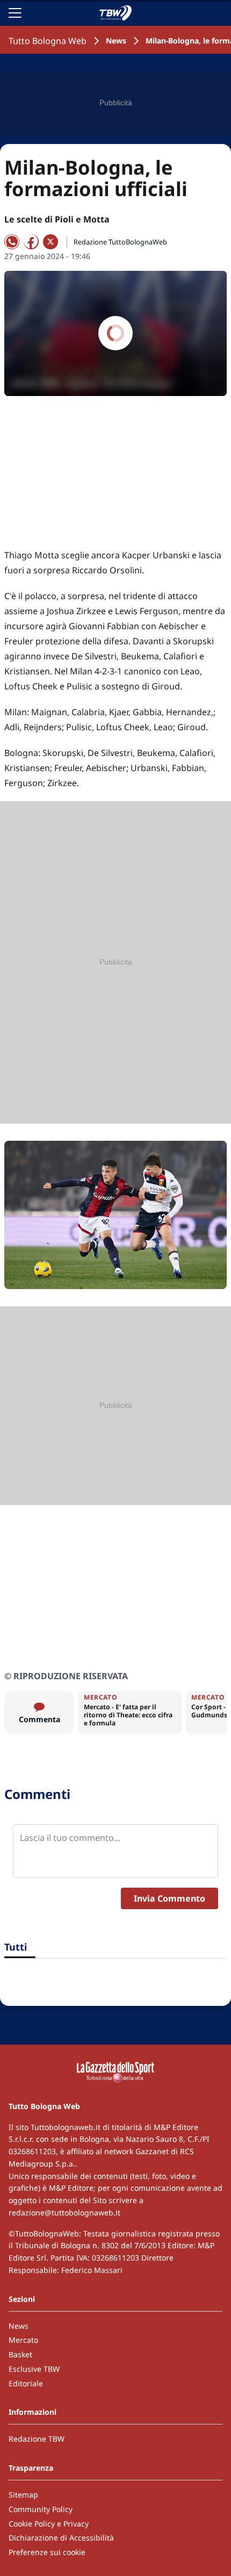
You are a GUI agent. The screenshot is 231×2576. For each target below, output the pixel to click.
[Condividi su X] (50, 242)
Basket (20, 2354)
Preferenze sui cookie (47, 2552)
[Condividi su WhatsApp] (12, 242)
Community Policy (41, 2509)
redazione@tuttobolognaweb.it (64, 2212)
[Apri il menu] (15, 13)
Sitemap (23, 2495)
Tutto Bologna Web (48, 41)
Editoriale (26, 2383)
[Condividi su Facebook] (31, 242)
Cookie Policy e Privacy (49, 2524)
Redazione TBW (37, 2439)
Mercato (23, 2340)
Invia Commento (169, 1898)
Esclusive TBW (34, 2369)
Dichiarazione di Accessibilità (61, 2538)
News (116, 41)
